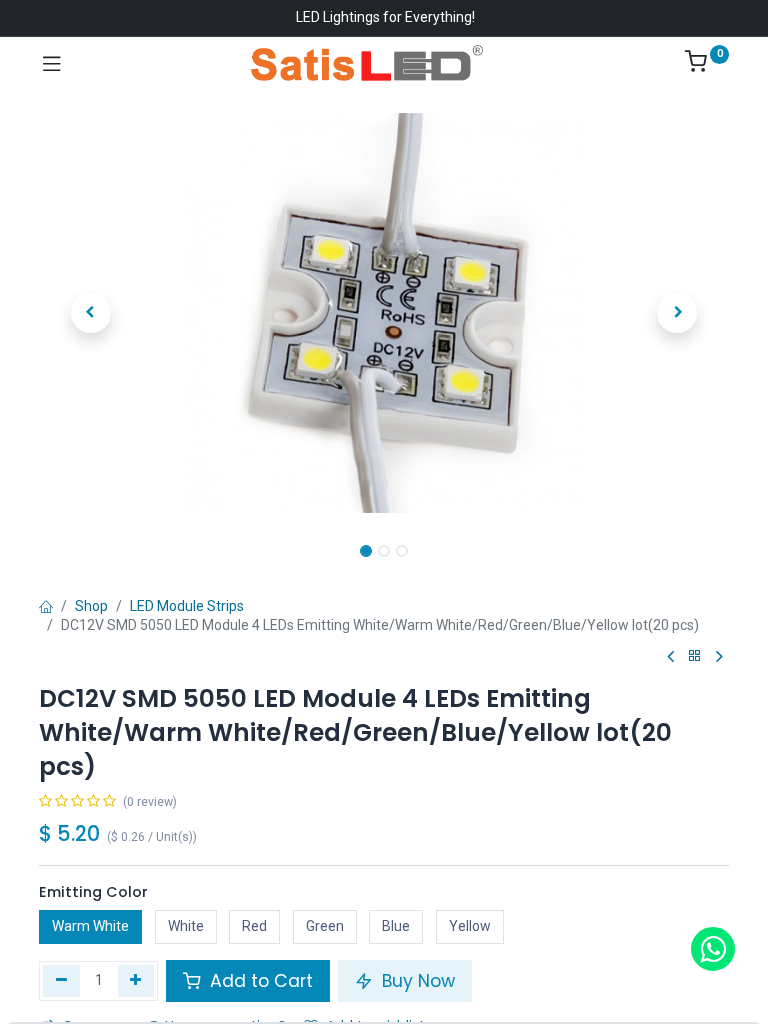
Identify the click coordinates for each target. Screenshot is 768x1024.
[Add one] (136, 981)
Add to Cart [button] (259, 981)
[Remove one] (61, 981)
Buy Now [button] (416, 981)
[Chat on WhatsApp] (713, 949)
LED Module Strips (187, 606)
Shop (91, 606)
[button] (91, 313)
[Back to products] (695, 656)
